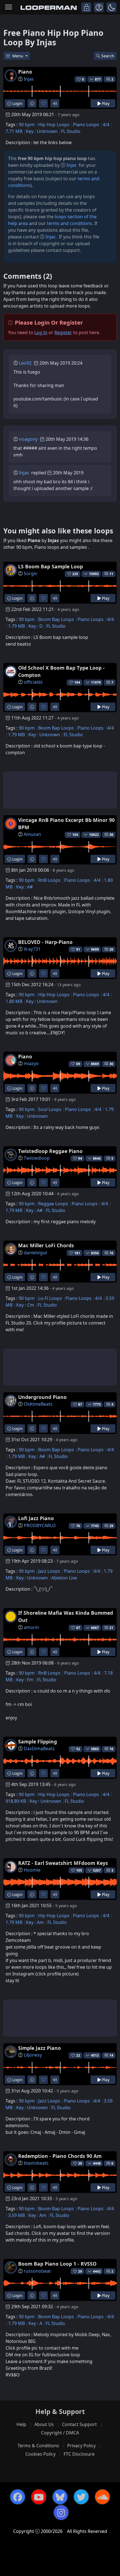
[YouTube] (39, 2497)
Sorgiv (30, 573)
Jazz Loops (49, 1571)
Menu (18, 56)
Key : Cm (25, 1305)
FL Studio (71, 131)
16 (111, 1253)
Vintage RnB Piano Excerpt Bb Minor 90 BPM (66, 824)
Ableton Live (64, 1578)
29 (111, 1526)
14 (111, 2055)
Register (63, 332)
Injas (29, 79)
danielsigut (35, 1253)
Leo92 (25, 363)
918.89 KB (16, 1801)
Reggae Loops (53, 1204)
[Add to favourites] (43, 103)
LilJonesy (33, 2055)
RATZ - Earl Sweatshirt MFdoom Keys (63, 1863)
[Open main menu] (9, 7)
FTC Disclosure (79, 2454)
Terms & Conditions (38, 2446)
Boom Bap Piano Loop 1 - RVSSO (57, 2264)
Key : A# (24, 887)
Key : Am (35, 1922)
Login (17, 103)
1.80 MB (14, 1001)
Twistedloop (37, 1158)
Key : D (36, 626)
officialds (33, 682)
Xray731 (32, 949)
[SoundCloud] (102, 2497)
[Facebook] (18, 2497)
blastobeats (36, 2163)
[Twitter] (81, 2497)
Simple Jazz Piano (39, 2048)
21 (111, 1628)
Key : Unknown (42, 131)
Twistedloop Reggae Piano (50, 1151)
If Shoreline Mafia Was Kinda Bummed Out (66, 1616)
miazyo (31, 1063)
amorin (31, 1627)
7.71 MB (14, 131)
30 (111, 1064)
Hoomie (32, 1870)
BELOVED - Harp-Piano (45, 942)
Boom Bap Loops (56, 619)
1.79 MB (16, 626)
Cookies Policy (40, 2454)
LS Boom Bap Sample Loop (51, 566)
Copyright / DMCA (60, 2433)
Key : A (35, 2323)
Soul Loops (50, 1109)
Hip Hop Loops (54, 125)
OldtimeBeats (38, 1404)
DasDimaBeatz (39, 1748)
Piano (25, 72)
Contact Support (79, 2424)
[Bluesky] (60, 2497)
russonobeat (37, 2271)
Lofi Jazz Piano (36, 1518)
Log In (41, 332)
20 (111, 949)
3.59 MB (16, 2215)
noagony (28, 439)
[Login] (86, 7)
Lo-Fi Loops (50, 1298)
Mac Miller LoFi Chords (46, 1245)
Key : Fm (25, 1680)
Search (108, 56)
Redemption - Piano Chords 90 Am (60, 2156)
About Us (44, 2424)
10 (111, 1749)
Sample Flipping (38, 1741)
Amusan (32, 834)
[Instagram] (61, 2512)
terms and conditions (69, 223)
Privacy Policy (81, 2446)
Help (21, 2424)
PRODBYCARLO (40, 1525)
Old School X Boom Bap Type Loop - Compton (61, 671)
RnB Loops (49, 880)
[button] (111, 7)
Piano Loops (86, 125)
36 (111, 835)
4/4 (106, 125)
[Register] (99, 7)
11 (111, 574)
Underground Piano (42, 1397)
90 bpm (27, 125)
